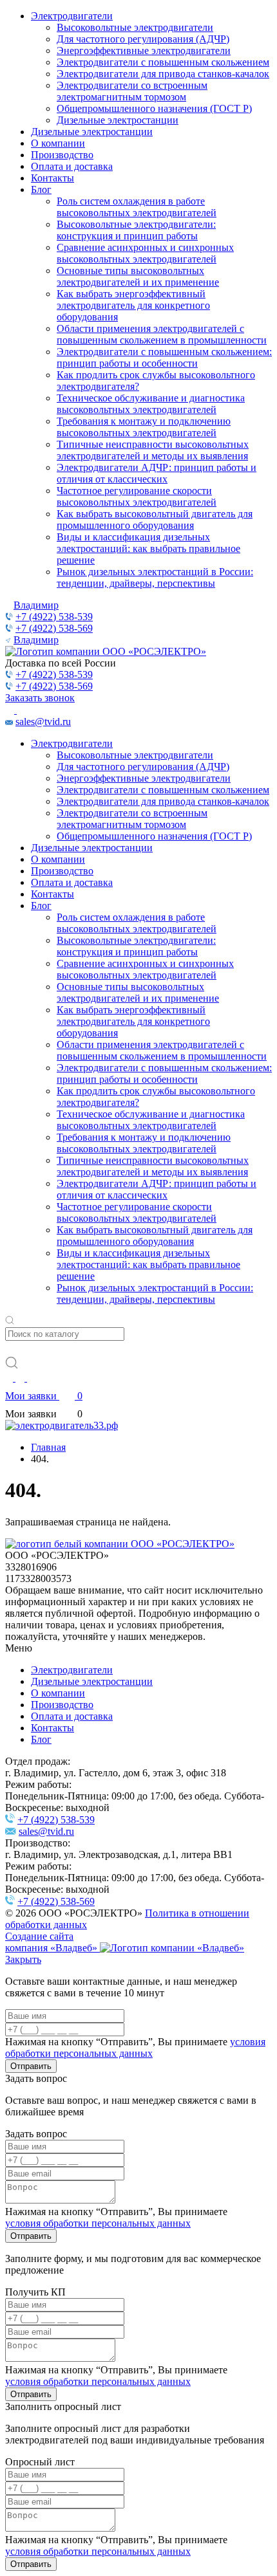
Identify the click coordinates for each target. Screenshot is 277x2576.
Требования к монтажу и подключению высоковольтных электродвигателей (144, 427)
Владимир (36, 605)
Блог (41, 189)
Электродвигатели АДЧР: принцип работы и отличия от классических (157, 473)
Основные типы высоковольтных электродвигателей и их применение (138, 276)
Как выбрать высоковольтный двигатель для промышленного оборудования (155, 520)
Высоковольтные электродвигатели (135, 27)
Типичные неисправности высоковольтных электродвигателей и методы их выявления (153, 450)
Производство (62, 155)
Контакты (53, 178)
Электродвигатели (72, 16)
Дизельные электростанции (118, 120)
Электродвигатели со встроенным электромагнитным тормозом (132, 91)
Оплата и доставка (72, 166)
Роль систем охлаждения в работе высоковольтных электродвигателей (137, 207)
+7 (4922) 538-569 (54, 628)
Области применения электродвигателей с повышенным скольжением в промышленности (162, 334)
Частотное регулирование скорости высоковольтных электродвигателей (137, 496)
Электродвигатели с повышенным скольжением (163, 62)
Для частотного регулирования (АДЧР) (143, 39)
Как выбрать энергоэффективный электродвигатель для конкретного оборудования (133, 305)
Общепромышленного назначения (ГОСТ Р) (154, 108)
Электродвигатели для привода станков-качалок (163, 74)
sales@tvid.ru (43, 722)
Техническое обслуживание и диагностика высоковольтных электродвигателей (151, 404)
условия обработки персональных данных (135, 2047)
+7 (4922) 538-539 (54, 617)
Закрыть (23, 1959)
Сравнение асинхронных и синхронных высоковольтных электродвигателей (145, 253)
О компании (58, 143)
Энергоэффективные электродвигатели (144, 51)
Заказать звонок (40, 698)
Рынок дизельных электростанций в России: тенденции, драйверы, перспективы (155, 577)
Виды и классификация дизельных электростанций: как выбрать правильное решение (148, 548)
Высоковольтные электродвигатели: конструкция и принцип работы (136, 230)
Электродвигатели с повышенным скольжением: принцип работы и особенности (164, 357)
